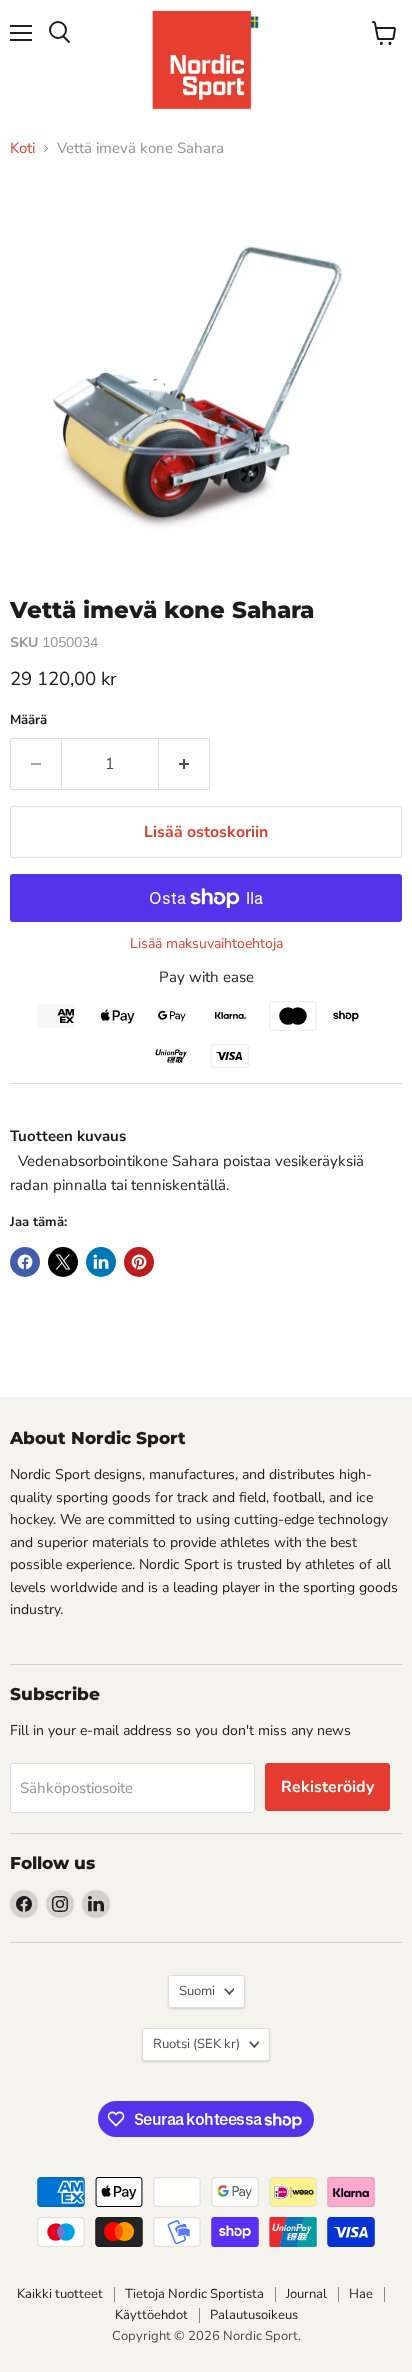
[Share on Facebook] (25, 1262)
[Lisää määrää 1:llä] (184, 764)
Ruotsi (196, 2044)
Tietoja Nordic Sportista (194, 2294)
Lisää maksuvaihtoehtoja (206, 944)
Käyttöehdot (151, 2315)
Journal (306, 2294)
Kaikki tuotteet (60, 2294)
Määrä (28, 720)
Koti (22, 148)
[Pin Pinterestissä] (139, 1262)
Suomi (197, 1991)
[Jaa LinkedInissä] (101, 1262)
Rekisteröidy (327, 1787)
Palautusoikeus (254, 2315)
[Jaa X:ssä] (63, 1262)
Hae (361, 2294)
